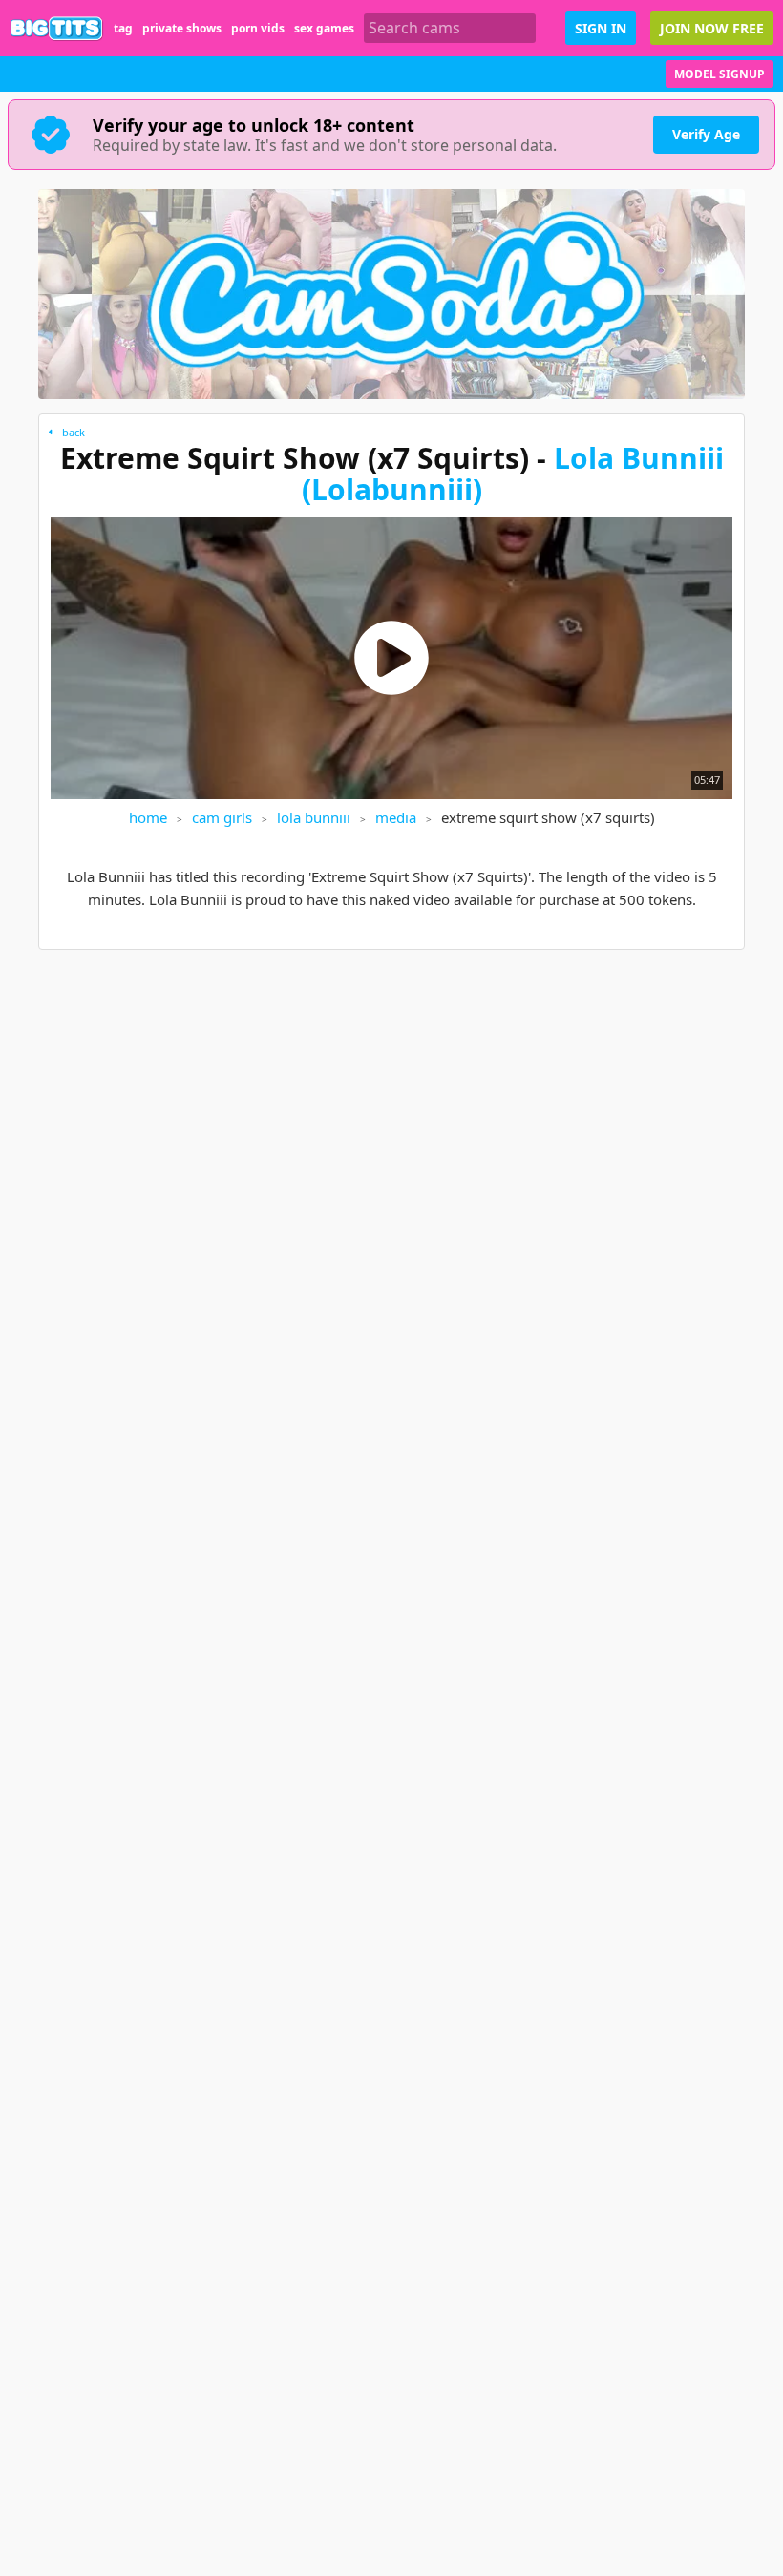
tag (123, 28)
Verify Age (706, 134)
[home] (57, 28)
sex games (324, 28)
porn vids (258, 28)
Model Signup (720, 74)
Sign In (601, 28)
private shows (182, 28)
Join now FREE (712, 28)
